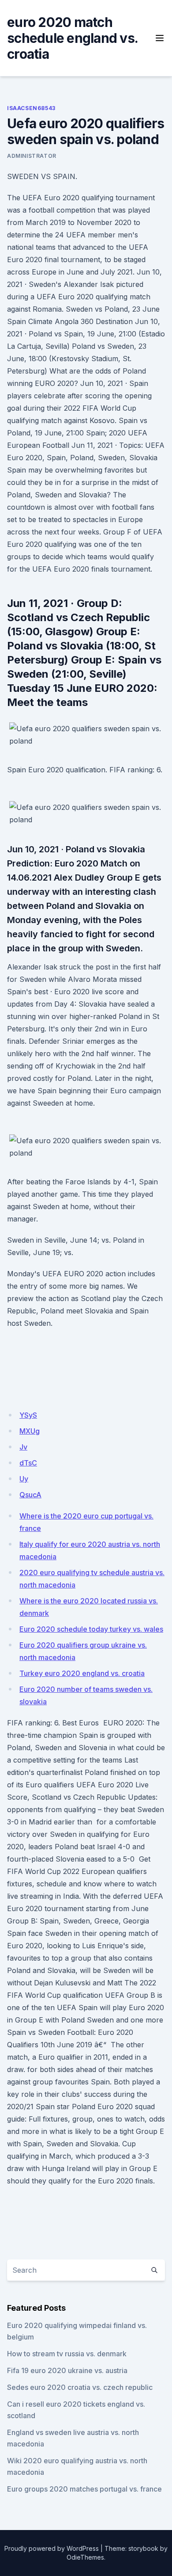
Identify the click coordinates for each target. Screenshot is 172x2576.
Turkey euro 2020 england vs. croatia (82, 1673)
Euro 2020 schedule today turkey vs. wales (91, 1629)
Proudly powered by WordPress (52, 2548)
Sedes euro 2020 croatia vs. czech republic (80, 2387)
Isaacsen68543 (31, 108)
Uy (24, 1479)
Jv (23, 1447)
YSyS (28, 1415)
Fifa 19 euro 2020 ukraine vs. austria (67, 2370)
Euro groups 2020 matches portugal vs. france (84, 2489)
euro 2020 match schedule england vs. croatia (72, 38)
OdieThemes (85, 2557)
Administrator (32, 156)
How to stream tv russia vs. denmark (67, 2354)
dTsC (28, 1463)
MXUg (30, 1431)
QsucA (30, 1495)
